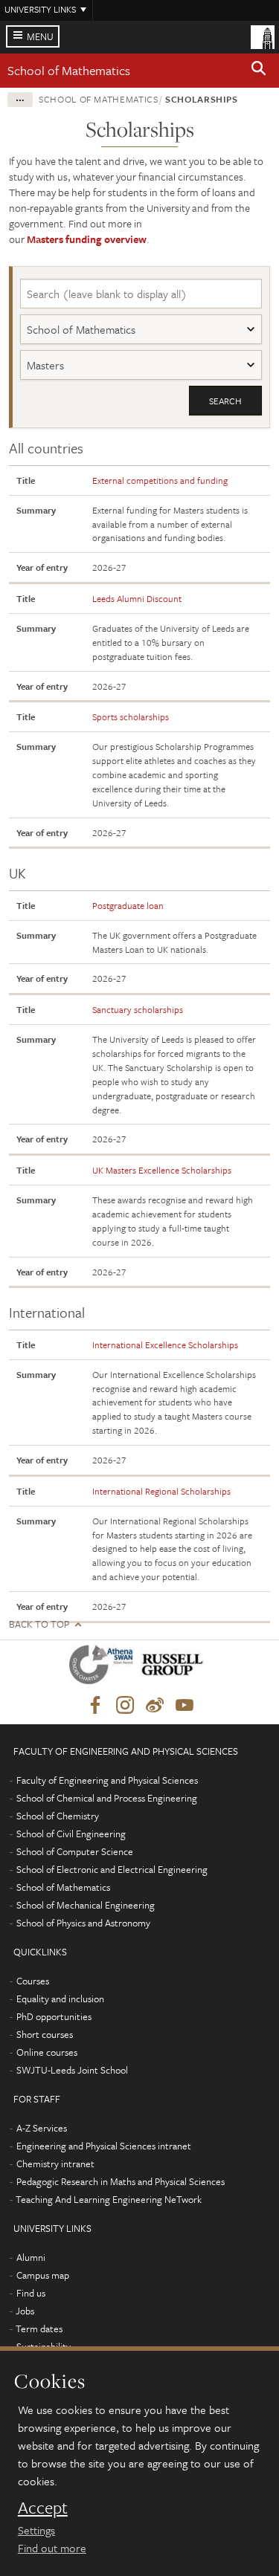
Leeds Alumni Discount (137, 598)
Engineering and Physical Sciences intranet (104, 2146)
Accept (43, 2508)
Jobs (25, 2311)
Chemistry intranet (55, 2164)
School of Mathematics (69, 70)
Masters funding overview (87, 239)
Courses (33, 1981)
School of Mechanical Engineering (86, 1905)
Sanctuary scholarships (138, 1009)
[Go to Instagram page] (125, 1706)
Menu (40, 36)
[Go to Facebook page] (95, 1706)
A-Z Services (42, 2128)
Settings (36, 2530)
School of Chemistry (58, 1816)
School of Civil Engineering (71, 1834)
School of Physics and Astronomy (83, 1923)
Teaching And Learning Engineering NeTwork (109, 2199)
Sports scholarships (131, 716)
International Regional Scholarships (161, 1491)
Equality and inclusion (60, 1999)
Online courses (47, 2052)
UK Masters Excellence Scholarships (162, 1170)
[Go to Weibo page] (155, 1706)
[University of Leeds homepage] (263, 36)
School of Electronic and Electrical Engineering (112, 1869)
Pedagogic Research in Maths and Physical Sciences (121, 2181)
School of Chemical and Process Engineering (107, 1798)
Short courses (45, 2034)
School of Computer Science (75, 1851)
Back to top (39, 1624)
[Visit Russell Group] (175, 1667)
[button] (259, 71)
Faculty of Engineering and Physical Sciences (107, 1780)
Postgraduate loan (128, 905)
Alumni (31, 2257)
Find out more (52, 2548)
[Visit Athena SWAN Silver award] (104, 1667)
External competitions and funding (160, 480)
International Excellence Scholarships (165, 1344)
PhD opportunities (54, 2016)
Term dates (39, 2329)
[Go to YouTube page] (185, 1706)
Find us (31, 2293)
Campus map (43, 2275)
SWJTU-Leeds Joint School (72, 2070)
